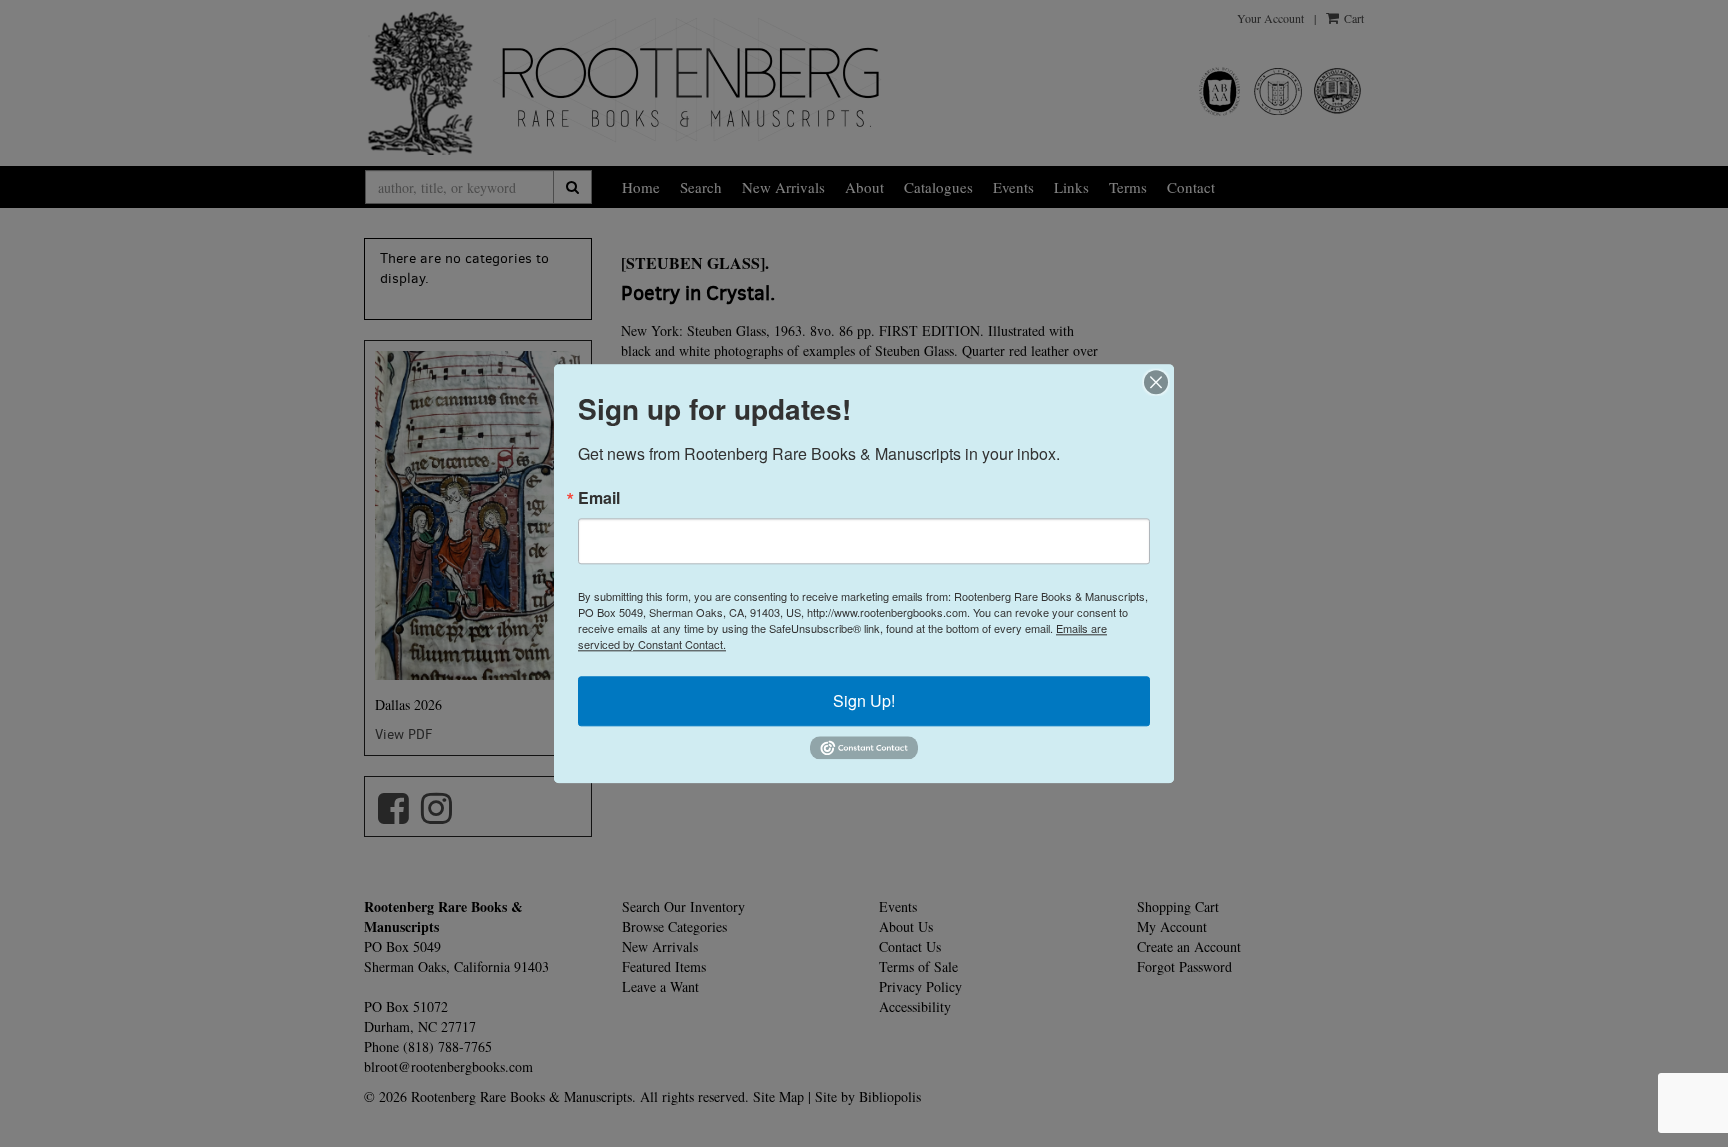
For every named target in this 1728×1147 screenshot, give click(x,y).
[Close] (1156, 382)
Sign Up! (864, 700)
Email (599, 498)
